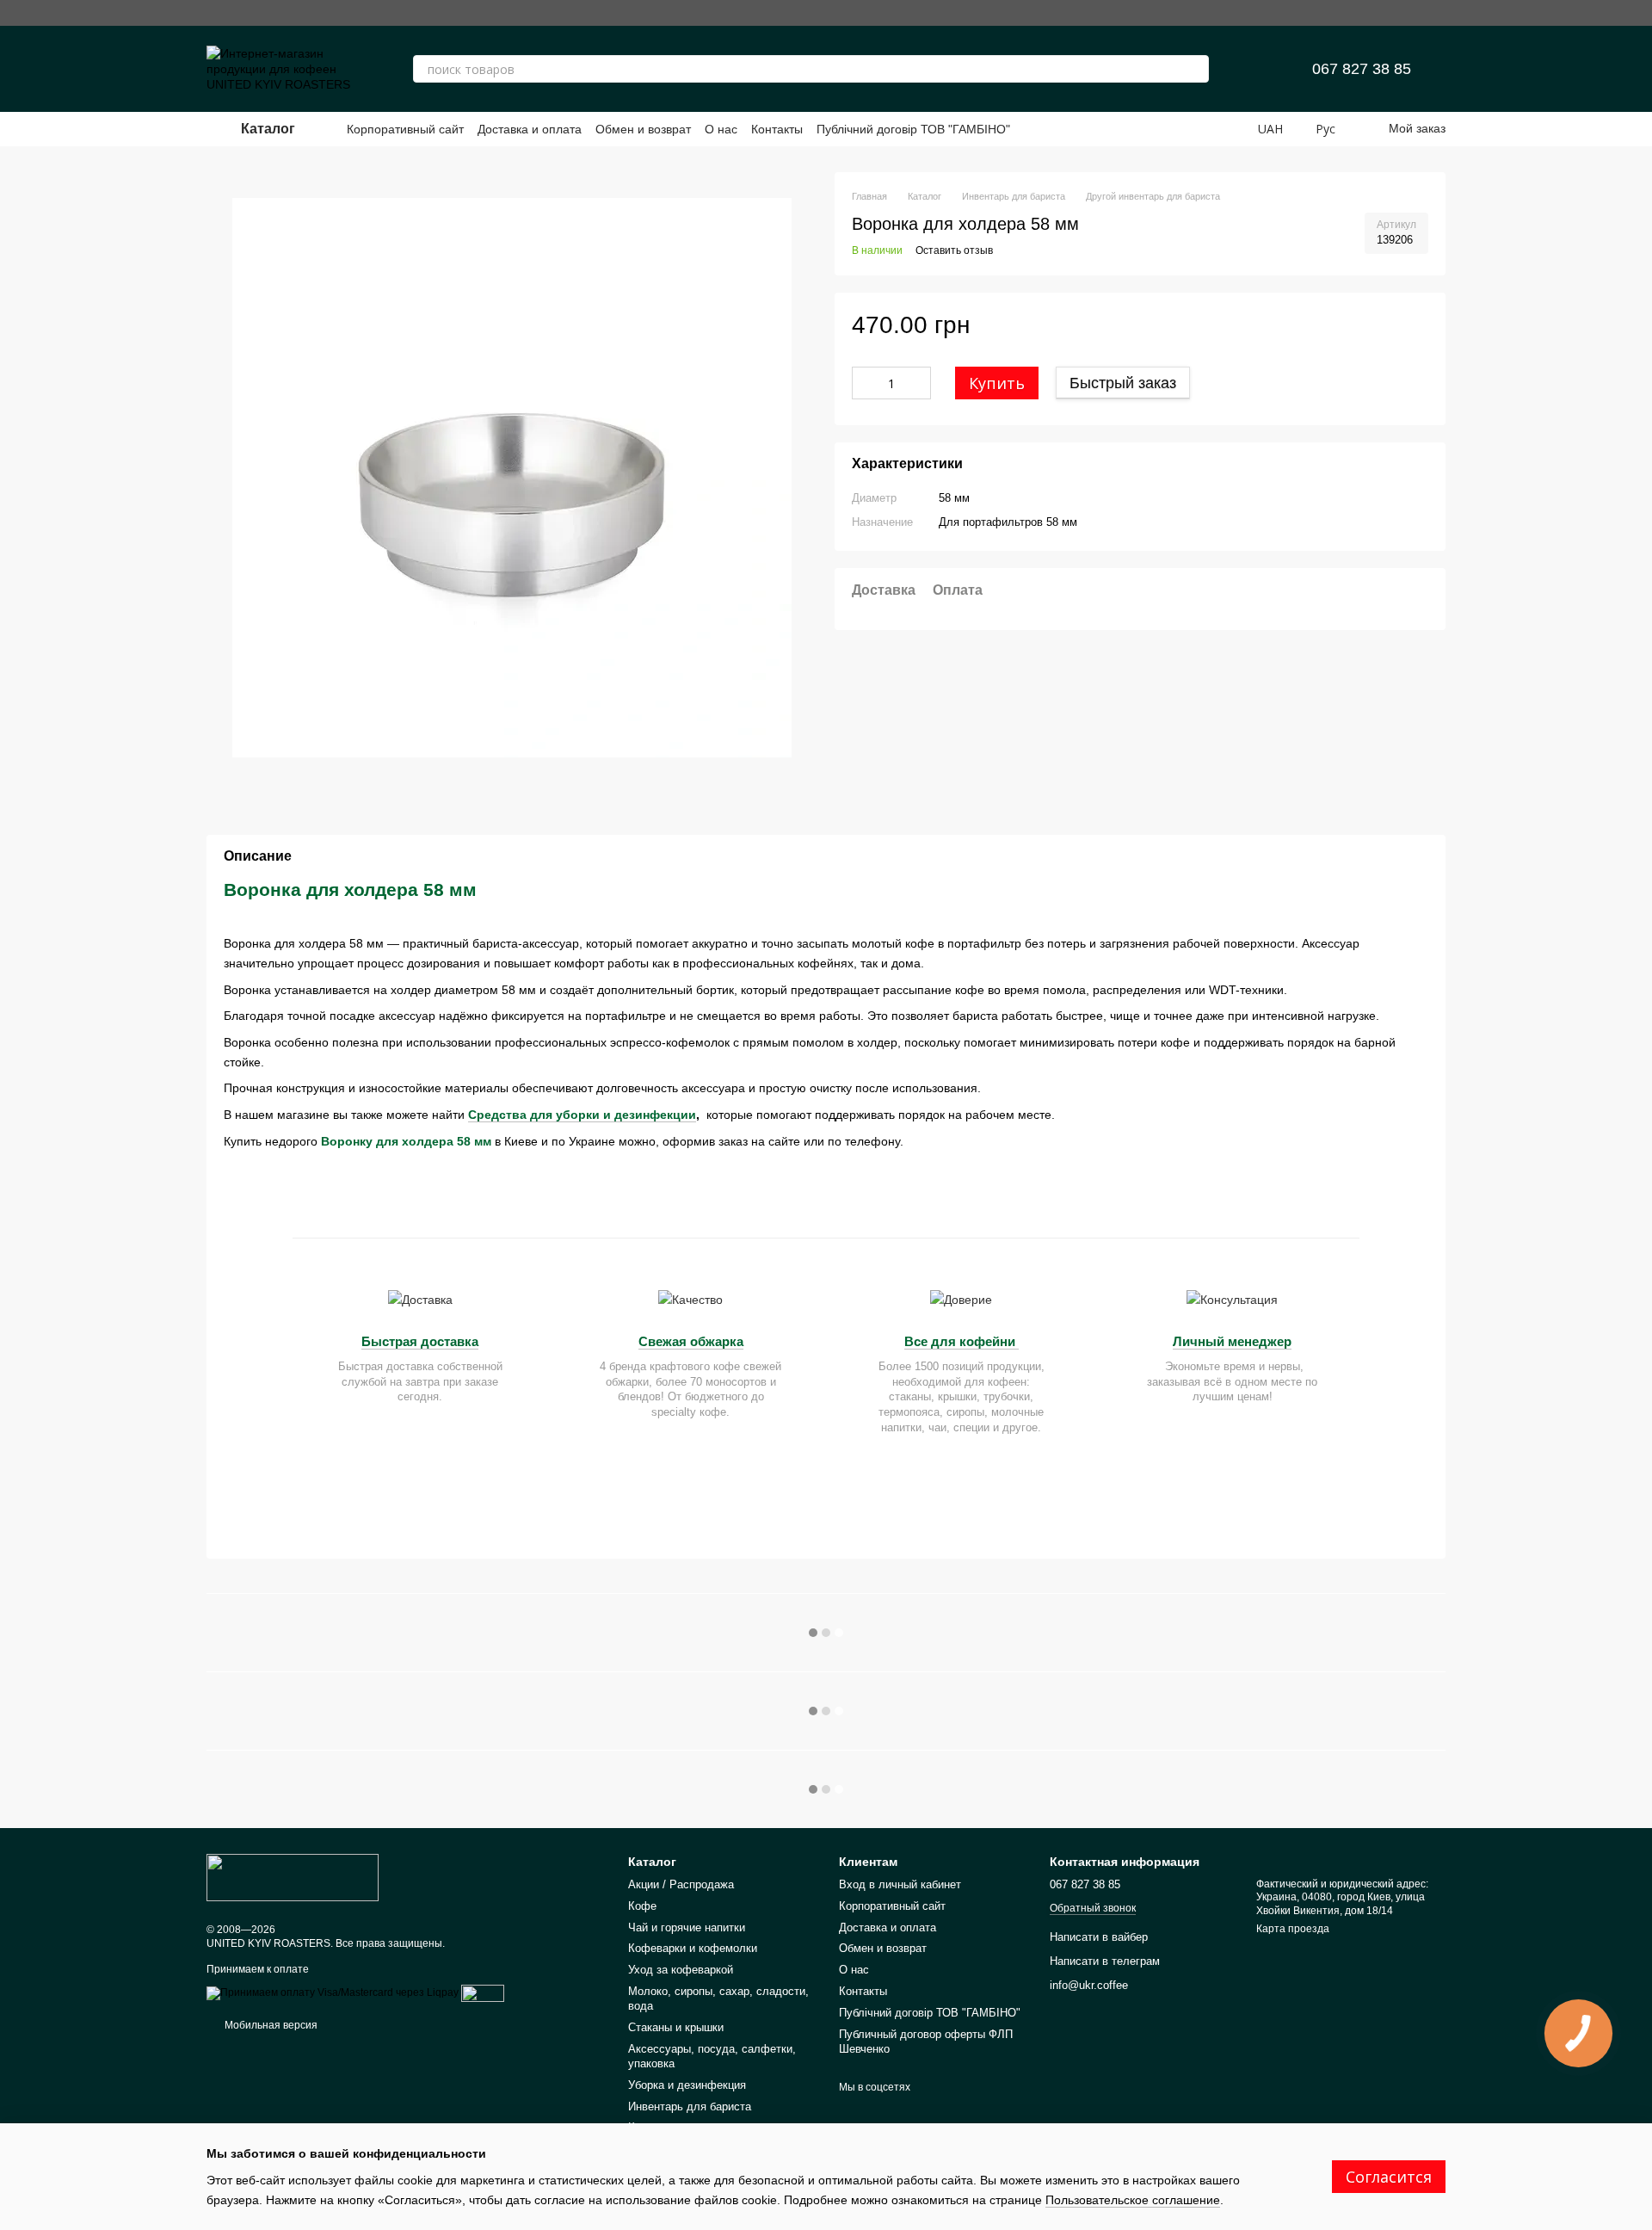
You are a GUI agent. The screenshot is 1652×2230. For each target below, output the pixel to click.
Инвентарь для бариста (690, 2106)
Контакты (777, 129)
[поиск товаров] (1195, 69)
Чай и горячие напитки (687, 1927)
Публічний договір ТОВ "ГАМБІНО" (913, 129)
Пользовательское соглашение (1133, 2200)
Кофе (642, 1906)
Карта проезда (1293, 1929)
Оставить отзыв (954, 251)
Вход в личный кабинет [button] (900, 1884)
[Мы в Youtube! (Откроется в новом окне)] (1408, 13)
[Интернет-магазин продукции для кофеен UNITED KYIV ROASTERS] (293, 1876)
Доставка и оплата (530, 129)
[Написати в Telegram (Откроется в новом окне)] (1435, 13)
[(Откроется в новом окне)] (483, 1992)
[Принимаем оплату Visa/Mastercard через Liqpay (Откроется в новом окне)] (333, 1992)
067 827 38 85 (1362, 69)
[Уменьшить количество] (865, 384)
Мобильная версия (270, 2025)
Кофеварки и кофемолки (693, 1948)
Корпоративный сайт (405, 129)
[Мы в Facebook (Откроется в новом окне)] (1380, 13)
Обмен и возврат (643, 129)
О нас (721, 129)
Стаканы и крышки (676, 2027)
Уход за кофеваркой (681, 1970)
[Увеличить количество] (918, 384)
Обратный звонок (1093, 1908)
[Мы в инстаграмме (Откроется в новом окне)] (1353, 13)
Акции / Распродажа (681, 1884)
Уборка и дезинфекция (687, 2085)
